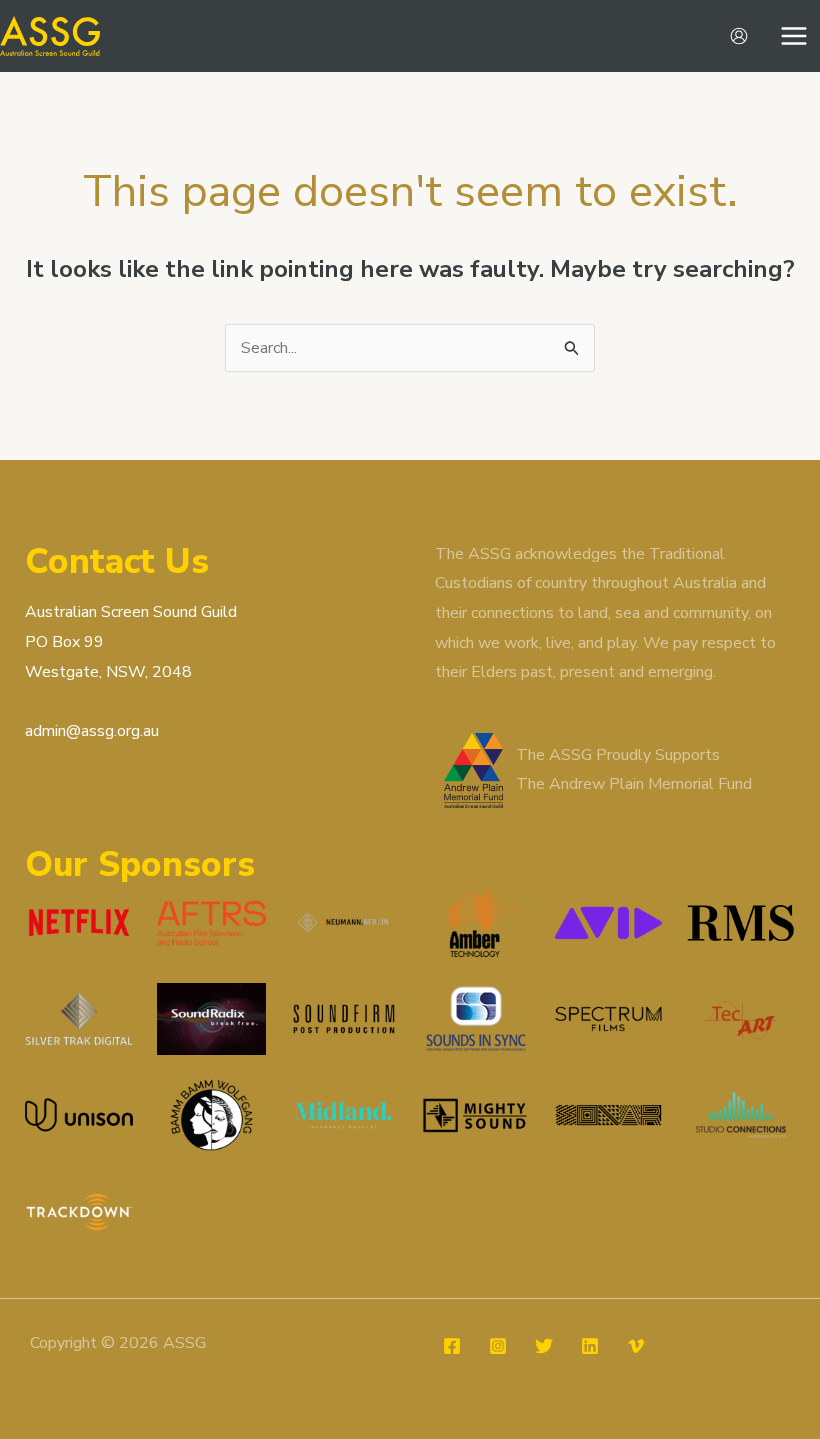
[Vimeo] (636, 1346)
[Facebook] (452, 1346)
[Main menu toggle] (794, 36)
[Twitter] (544, 1346)
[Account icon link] (739, 36)
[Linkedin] (590, 1346)
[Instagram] (498, 1346)
